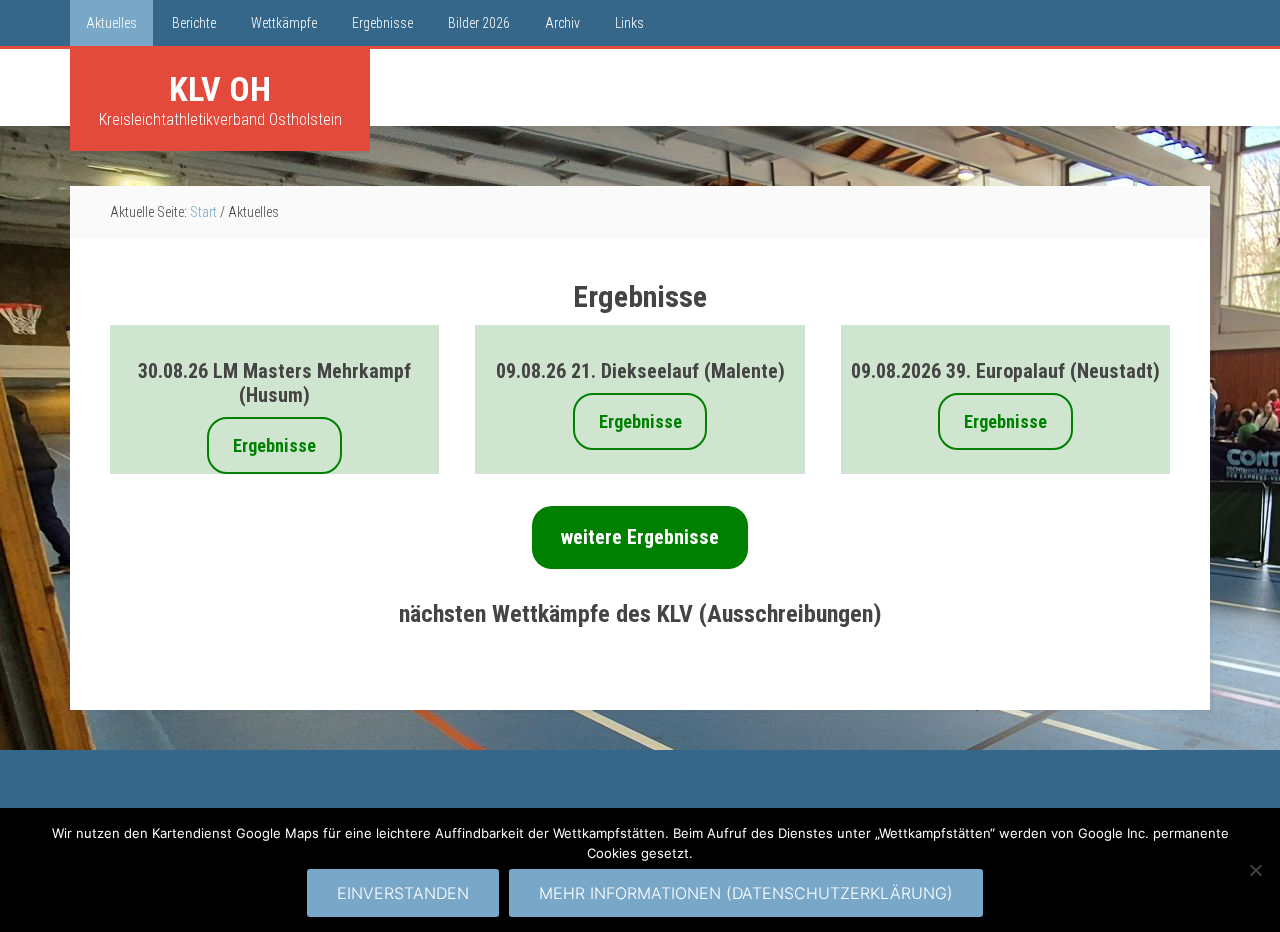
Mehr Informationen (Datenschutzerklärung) (746, 893)
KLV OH (220, 89)
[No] (1255, 870)
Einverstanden (403, 893)
